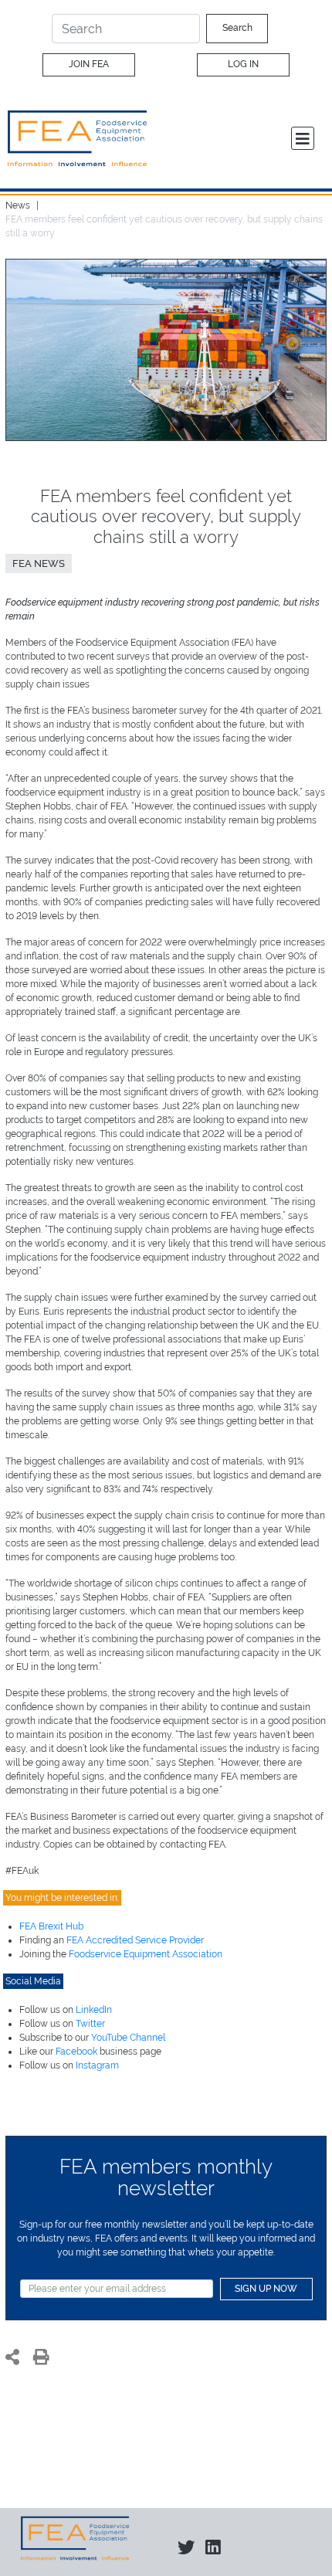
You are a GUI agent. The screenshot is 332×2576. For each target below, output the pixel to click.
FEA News (39, 563)
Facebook (76, 2052)
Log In (243, 64)
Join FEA (89, 64)
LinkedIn (94, 2010)
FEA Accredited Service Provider (135, 1940)
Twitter (90, 2024)
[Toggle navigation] (303, 138)
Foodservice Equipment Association (146, 1954)
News (18, 205)
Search (237, 28)
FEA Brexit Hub (51, 1926)
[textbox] (117, 2289)
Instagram (97, 2065)
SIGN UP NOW (266, 2289)
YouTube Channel (128, 2038)
